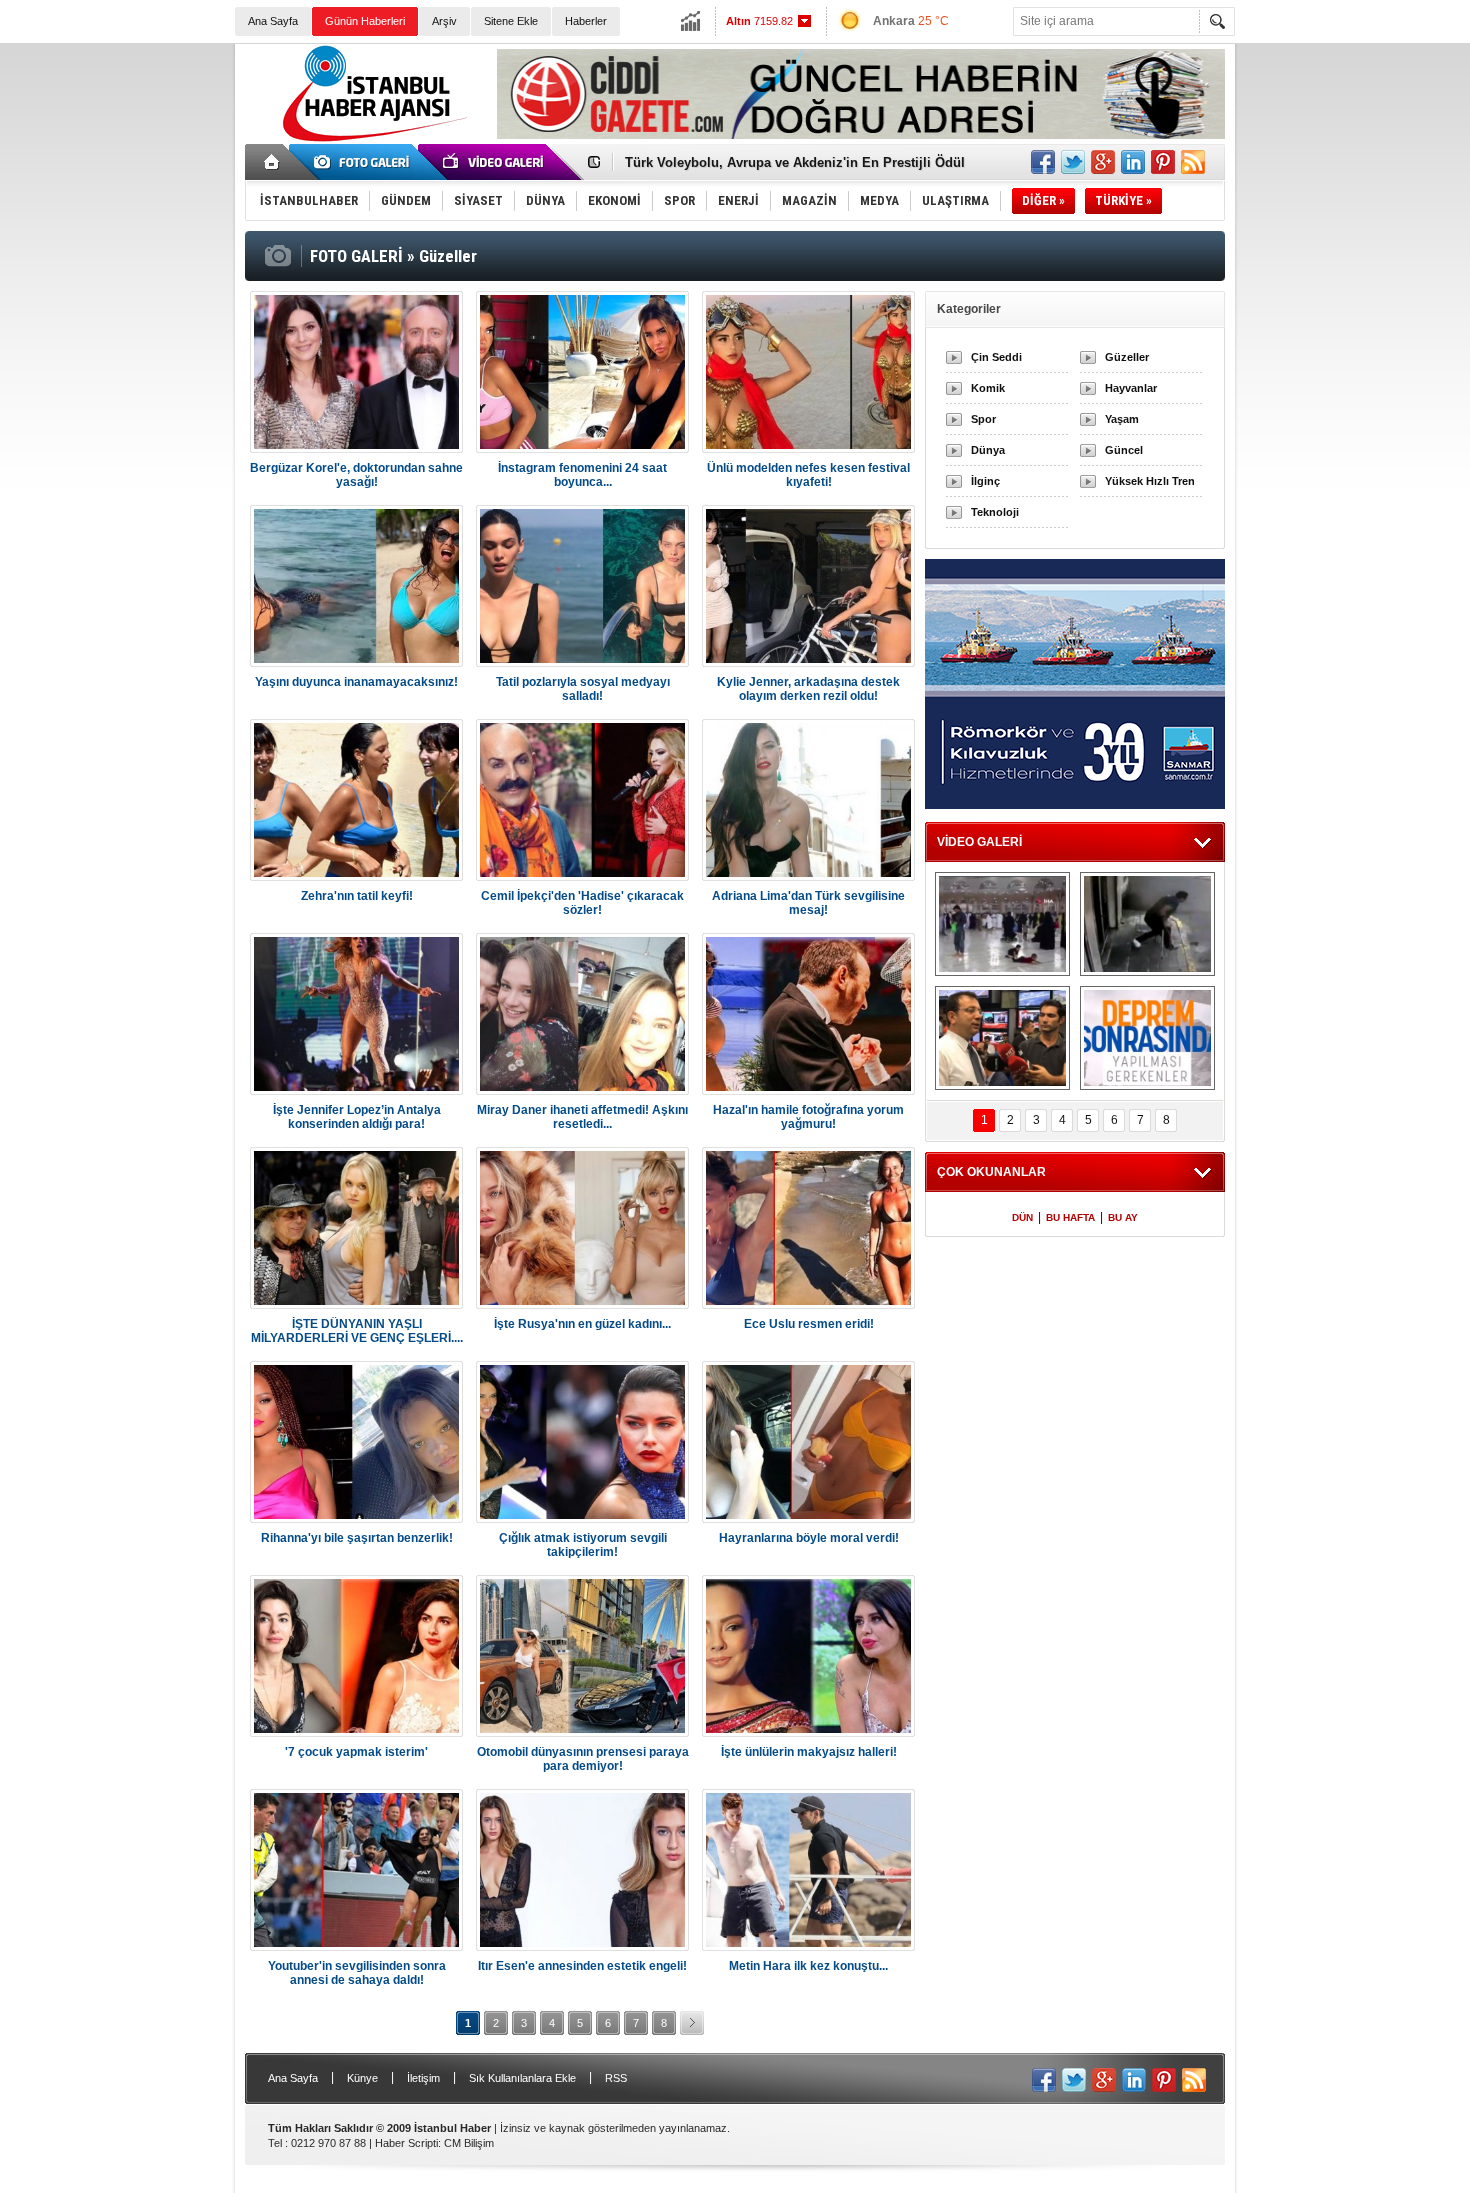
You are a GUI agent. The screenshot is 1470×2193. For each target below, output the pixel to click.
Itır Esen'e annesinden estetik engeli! (582, 1966)
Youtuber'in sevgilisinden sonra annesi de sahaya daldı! (357, 1973)
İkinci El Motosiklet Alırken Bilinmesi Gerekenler (775, 162)
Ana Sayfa (273, 21)
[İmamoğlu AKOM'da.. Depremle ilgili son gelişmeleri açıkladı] (1002, 1038)
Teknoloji (995, 512)
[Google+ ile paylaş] (1103, 162)
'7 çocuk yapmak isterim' (356, 1752)
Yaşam (1122, 419)
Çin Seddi (996, 357)
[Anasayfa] (272, 162)
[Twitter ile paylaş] (1073, 162)
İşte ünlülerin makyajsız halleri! (809, 1752)
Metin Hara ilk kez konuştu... (808, 1966)
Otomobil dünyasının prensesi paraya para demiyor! (583, 1759)
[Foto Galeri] (365, 162)
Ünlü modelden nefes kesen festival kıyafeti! (808, 475)
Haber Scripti (406, 2143)
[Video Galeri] (495, 162)
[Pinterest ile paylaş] (1163, 162)
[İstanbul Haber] (370, 140)
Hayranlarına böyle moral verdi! (809, 1538)
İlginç (985, 481)
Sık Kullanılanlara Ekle (522, 2078)
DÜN (1022, 1217)
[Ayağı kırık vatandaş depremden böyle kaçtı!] (1147, 924)
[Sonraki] (692, 2023)
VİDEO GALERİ (979, 842)
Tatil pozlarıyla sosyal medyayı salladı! (583, 689)
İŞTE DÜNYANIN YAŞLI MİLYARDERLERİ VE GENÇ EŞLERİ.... (357, 1331)
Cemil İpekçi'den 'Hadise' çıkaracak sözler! (582, 903)
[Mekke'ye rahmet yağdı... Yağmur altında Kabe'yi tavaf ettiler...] (1002, 924)
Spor (983, 419)
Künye (362, 2078)
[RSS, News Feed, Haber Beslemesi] (1193, 162)
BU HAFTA (1070, 1217)
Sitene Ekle (511, 21)
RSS (616, 2078)
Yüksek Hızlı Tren (1150, 481)
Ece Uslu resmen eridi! (809, 1324)
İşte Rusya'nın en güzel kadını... (582, 1324)
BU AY (1123, 1217)
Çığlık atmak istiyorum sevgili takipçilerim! (583, 1545)
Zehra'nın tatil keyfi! (357, 896)
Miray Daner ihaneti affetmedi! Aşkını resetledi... (582, 1117)
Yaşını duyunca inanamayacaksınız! (356, 682)
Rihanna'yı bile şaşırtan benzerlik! (357, 1538)
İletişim (423, 2078)
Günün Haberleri (365, 21)
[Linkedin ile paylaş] (1133, 162)
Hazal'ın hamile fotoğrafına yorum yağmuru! (808, 1117)
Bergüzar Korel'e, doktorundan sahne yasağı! (356, 475)
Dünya (988, 450)
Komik (988, 388)
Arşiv (444, 21)
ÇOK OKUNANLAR (991, 1172)
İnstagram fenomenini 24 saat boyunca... (582, 475)
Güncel (1124, 450)
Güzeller (1127, 357)
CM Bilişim (469, 2143)
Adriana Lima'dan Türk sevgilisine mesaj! (808, 903)
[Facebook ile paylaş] (1043, 162)
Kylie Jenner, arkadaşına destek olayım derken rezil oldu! (808, 689)
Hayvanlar (1131, 388)
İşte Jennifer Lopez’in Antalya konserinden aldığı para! (357, 1117)
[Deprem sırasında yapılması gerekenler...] (1147, 1038)
